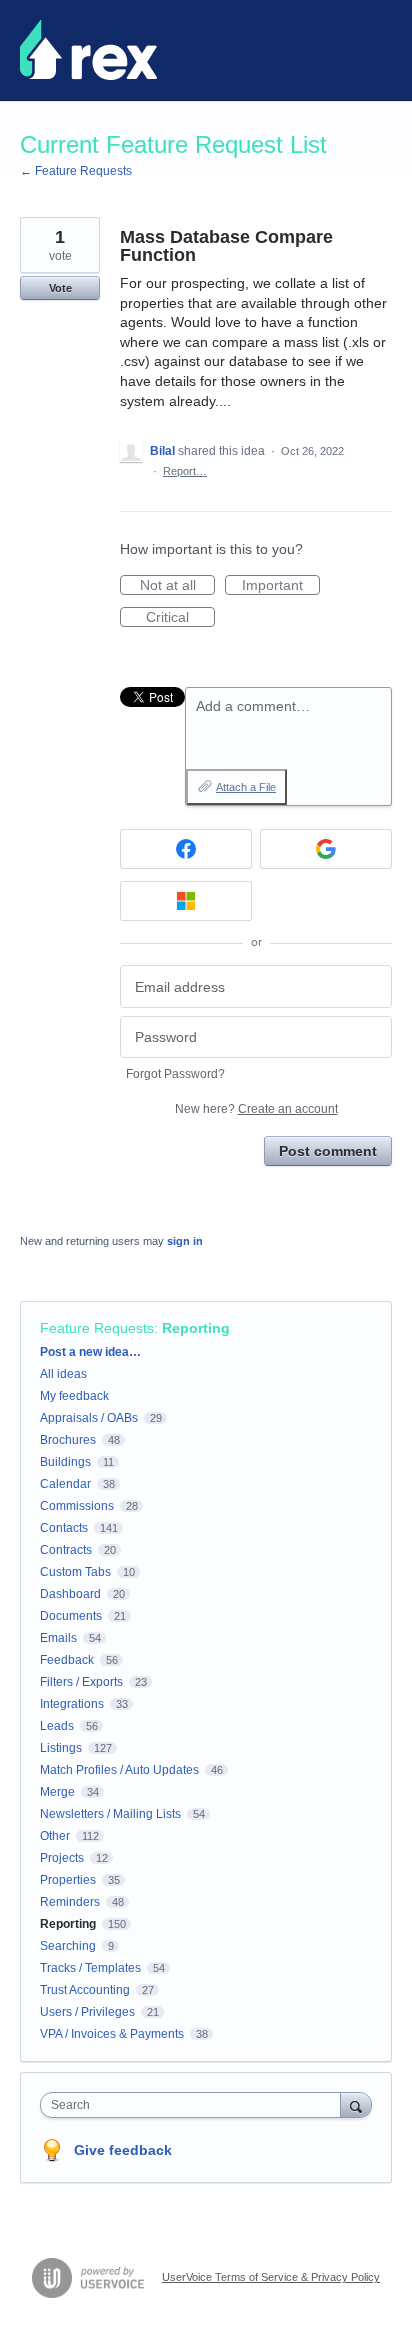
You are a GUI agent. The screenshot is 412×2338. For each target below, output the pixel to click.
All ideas (63, 1374)
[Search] (356, 2104)
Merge (57, 1792)
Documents (71, 1616)
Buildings (65, 1462)
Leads (57, 1726)
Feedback (67, 1660)
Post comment (328, 1151)
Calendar (65, 1484)
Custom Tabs (75, 1572)
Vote (60, 288)
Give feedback (123, 2150)
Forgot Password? (175, 1074)
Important (281, 586)
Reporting (196, 1328)
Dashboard (70, 1594)
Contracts (66, 1550)
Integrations (72, 1704)
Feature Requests (97, 1328)
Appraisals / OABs (89, 1418)
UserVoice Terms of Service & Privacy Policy (271, 2277)
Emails (58, 1638)
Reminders (70, 1902)
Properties (68, 1880)
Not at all (177, 586)
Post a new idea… (90, 1352)
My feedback (74, 1396)
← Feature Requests (76, 171)
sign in (185, 1241)
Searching (68, 1946)
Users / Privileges (87, 2012)
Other (55, 1836)
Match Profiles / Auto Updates (119, 1770)
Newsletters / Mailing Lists (110, 1814)
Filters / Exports (81, 1682)
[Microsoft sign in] (186, 901)
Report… (185, 471)
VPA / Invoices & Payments (112, 2034)
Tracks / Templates (90, 1968)
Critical (180, 618)
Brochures (68, 1440)
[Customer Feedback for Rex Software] (88, 50)
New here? (256, 1109)
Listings (61, 1748)
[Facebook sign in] (186, 849)
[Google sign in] (326, 849)
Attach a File (246, 787)
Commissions (77, 1506)
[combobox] (195, 2105)
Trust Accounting (85, 1990)
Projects (62, 1858)
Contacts (64, 1528)
